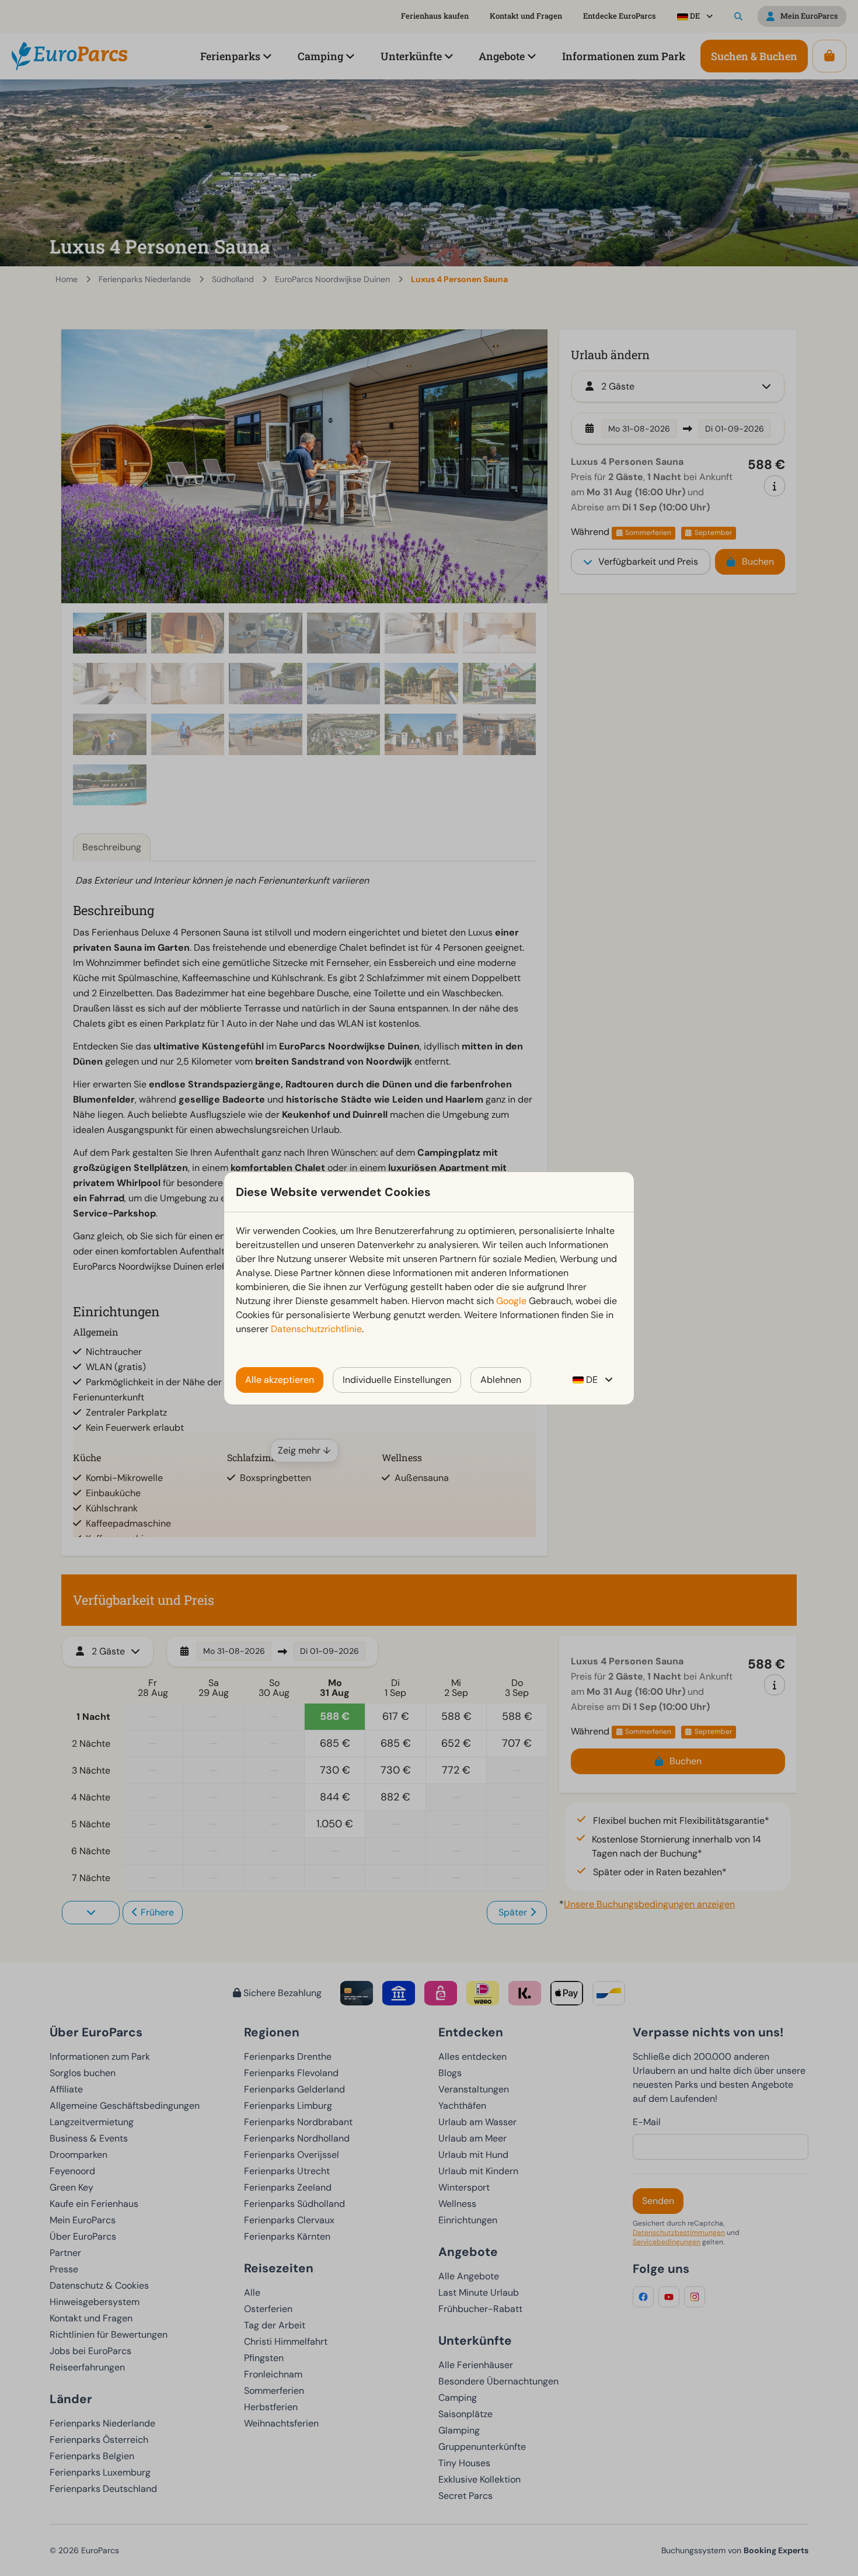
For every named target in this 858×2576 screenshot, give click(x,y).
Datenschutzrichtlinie (316, 1329)
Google (511, 1301)
